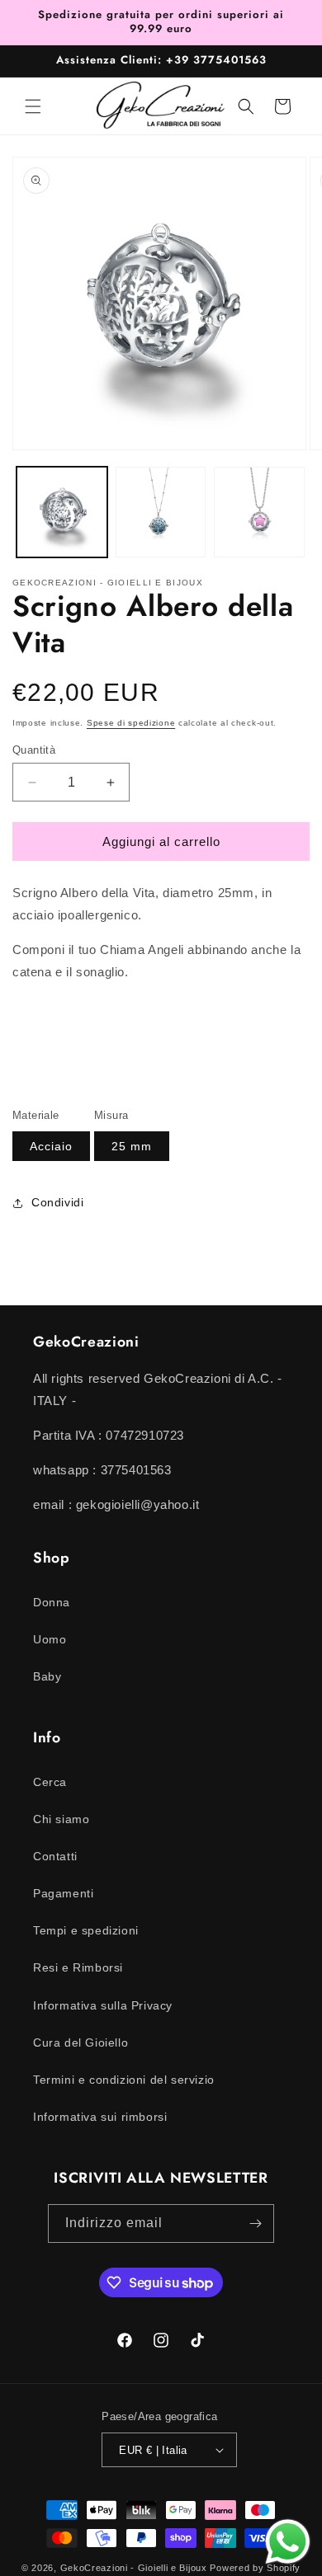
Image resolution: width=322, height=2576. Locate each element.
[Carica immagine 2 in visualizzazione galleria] (161, 512)
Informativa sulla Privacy (103, 2005)
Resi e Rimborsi (78, 1967)
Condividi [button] (57, 1202)
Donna (52, 1602)
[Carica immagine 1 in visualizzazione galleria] (62, 512)
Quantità (34, 750)
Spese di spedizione (131, 723)
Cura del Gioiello (80, 2042)
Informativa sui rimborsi (100, 2117)
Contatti (55, 1856)
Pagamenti (63, 1893)
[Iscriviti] (255, 2223)
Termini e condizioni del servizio (124, 2080)
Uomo (50, 1639)
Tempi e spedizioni (86, 1930)
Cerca (50, 1782)
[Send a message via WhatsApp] (288, 2542)
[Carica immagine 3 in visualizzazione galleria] (259, 512)
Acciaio (51, 1146)
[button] (33, 106)
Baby (47, 1676)
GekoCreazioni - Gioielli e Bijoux (134, 2568)
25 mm (132, 1146)
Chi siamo (61, 1819)
